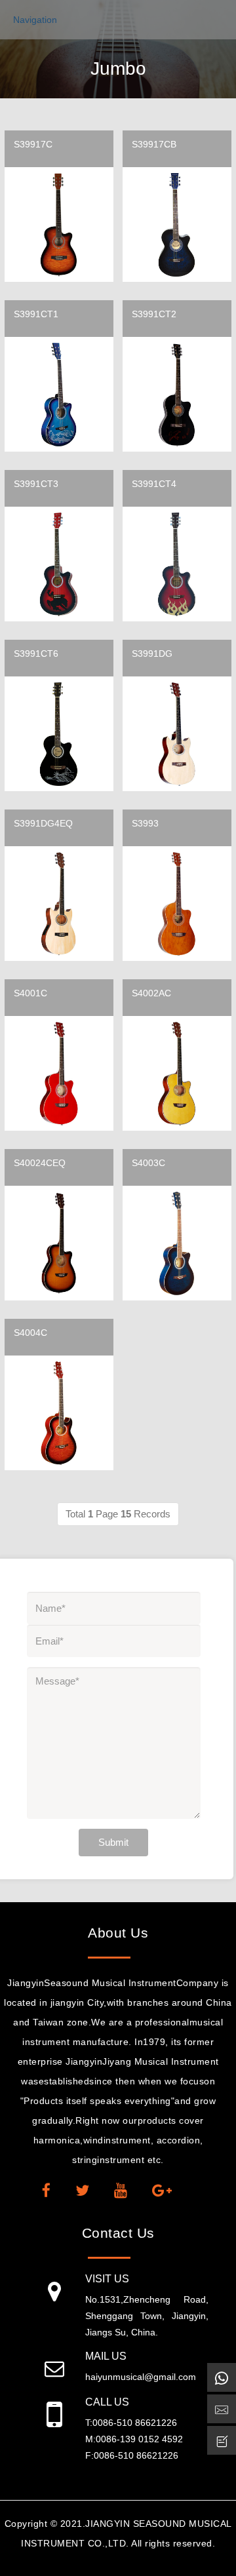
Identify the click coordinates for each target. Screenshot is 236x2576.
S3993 (145, 823)
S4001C (30, 993)
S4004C (30, 1333)
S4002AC (151, 993)
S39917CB (154, 144)
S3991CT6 (36, 654)
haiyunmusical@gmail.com (141, 2377)
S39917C (33, 144)
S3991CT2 (154, 314)
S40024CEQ (40, 1163)
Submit (113, 1842)
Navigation (35, 20)
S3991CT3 (36, 484)
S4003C (148, 1163)
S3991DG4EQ (43, 823)
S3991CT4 (154, 484)
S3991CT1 (36, 314)
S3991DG (152, 654)
